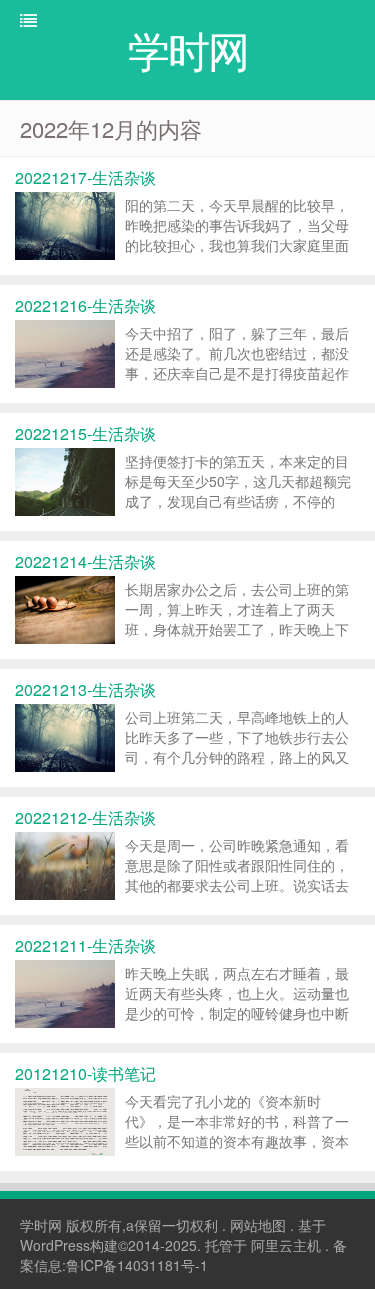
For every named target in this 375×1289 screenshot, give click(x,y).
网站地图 (258, 1225)
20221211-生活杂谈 (85, 945)
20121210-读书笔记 (85, 1073)
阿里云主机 (286, 1245)
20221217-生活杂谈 (85, 177)
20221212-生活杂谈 (85, 817)
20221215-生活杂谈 (85, 433)
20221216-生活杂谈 (85, 305)
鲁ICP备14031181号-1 (137, 1265)
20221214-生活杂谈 (85, 561)
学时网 (41, 1225)
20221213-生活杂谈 (85, 689)
